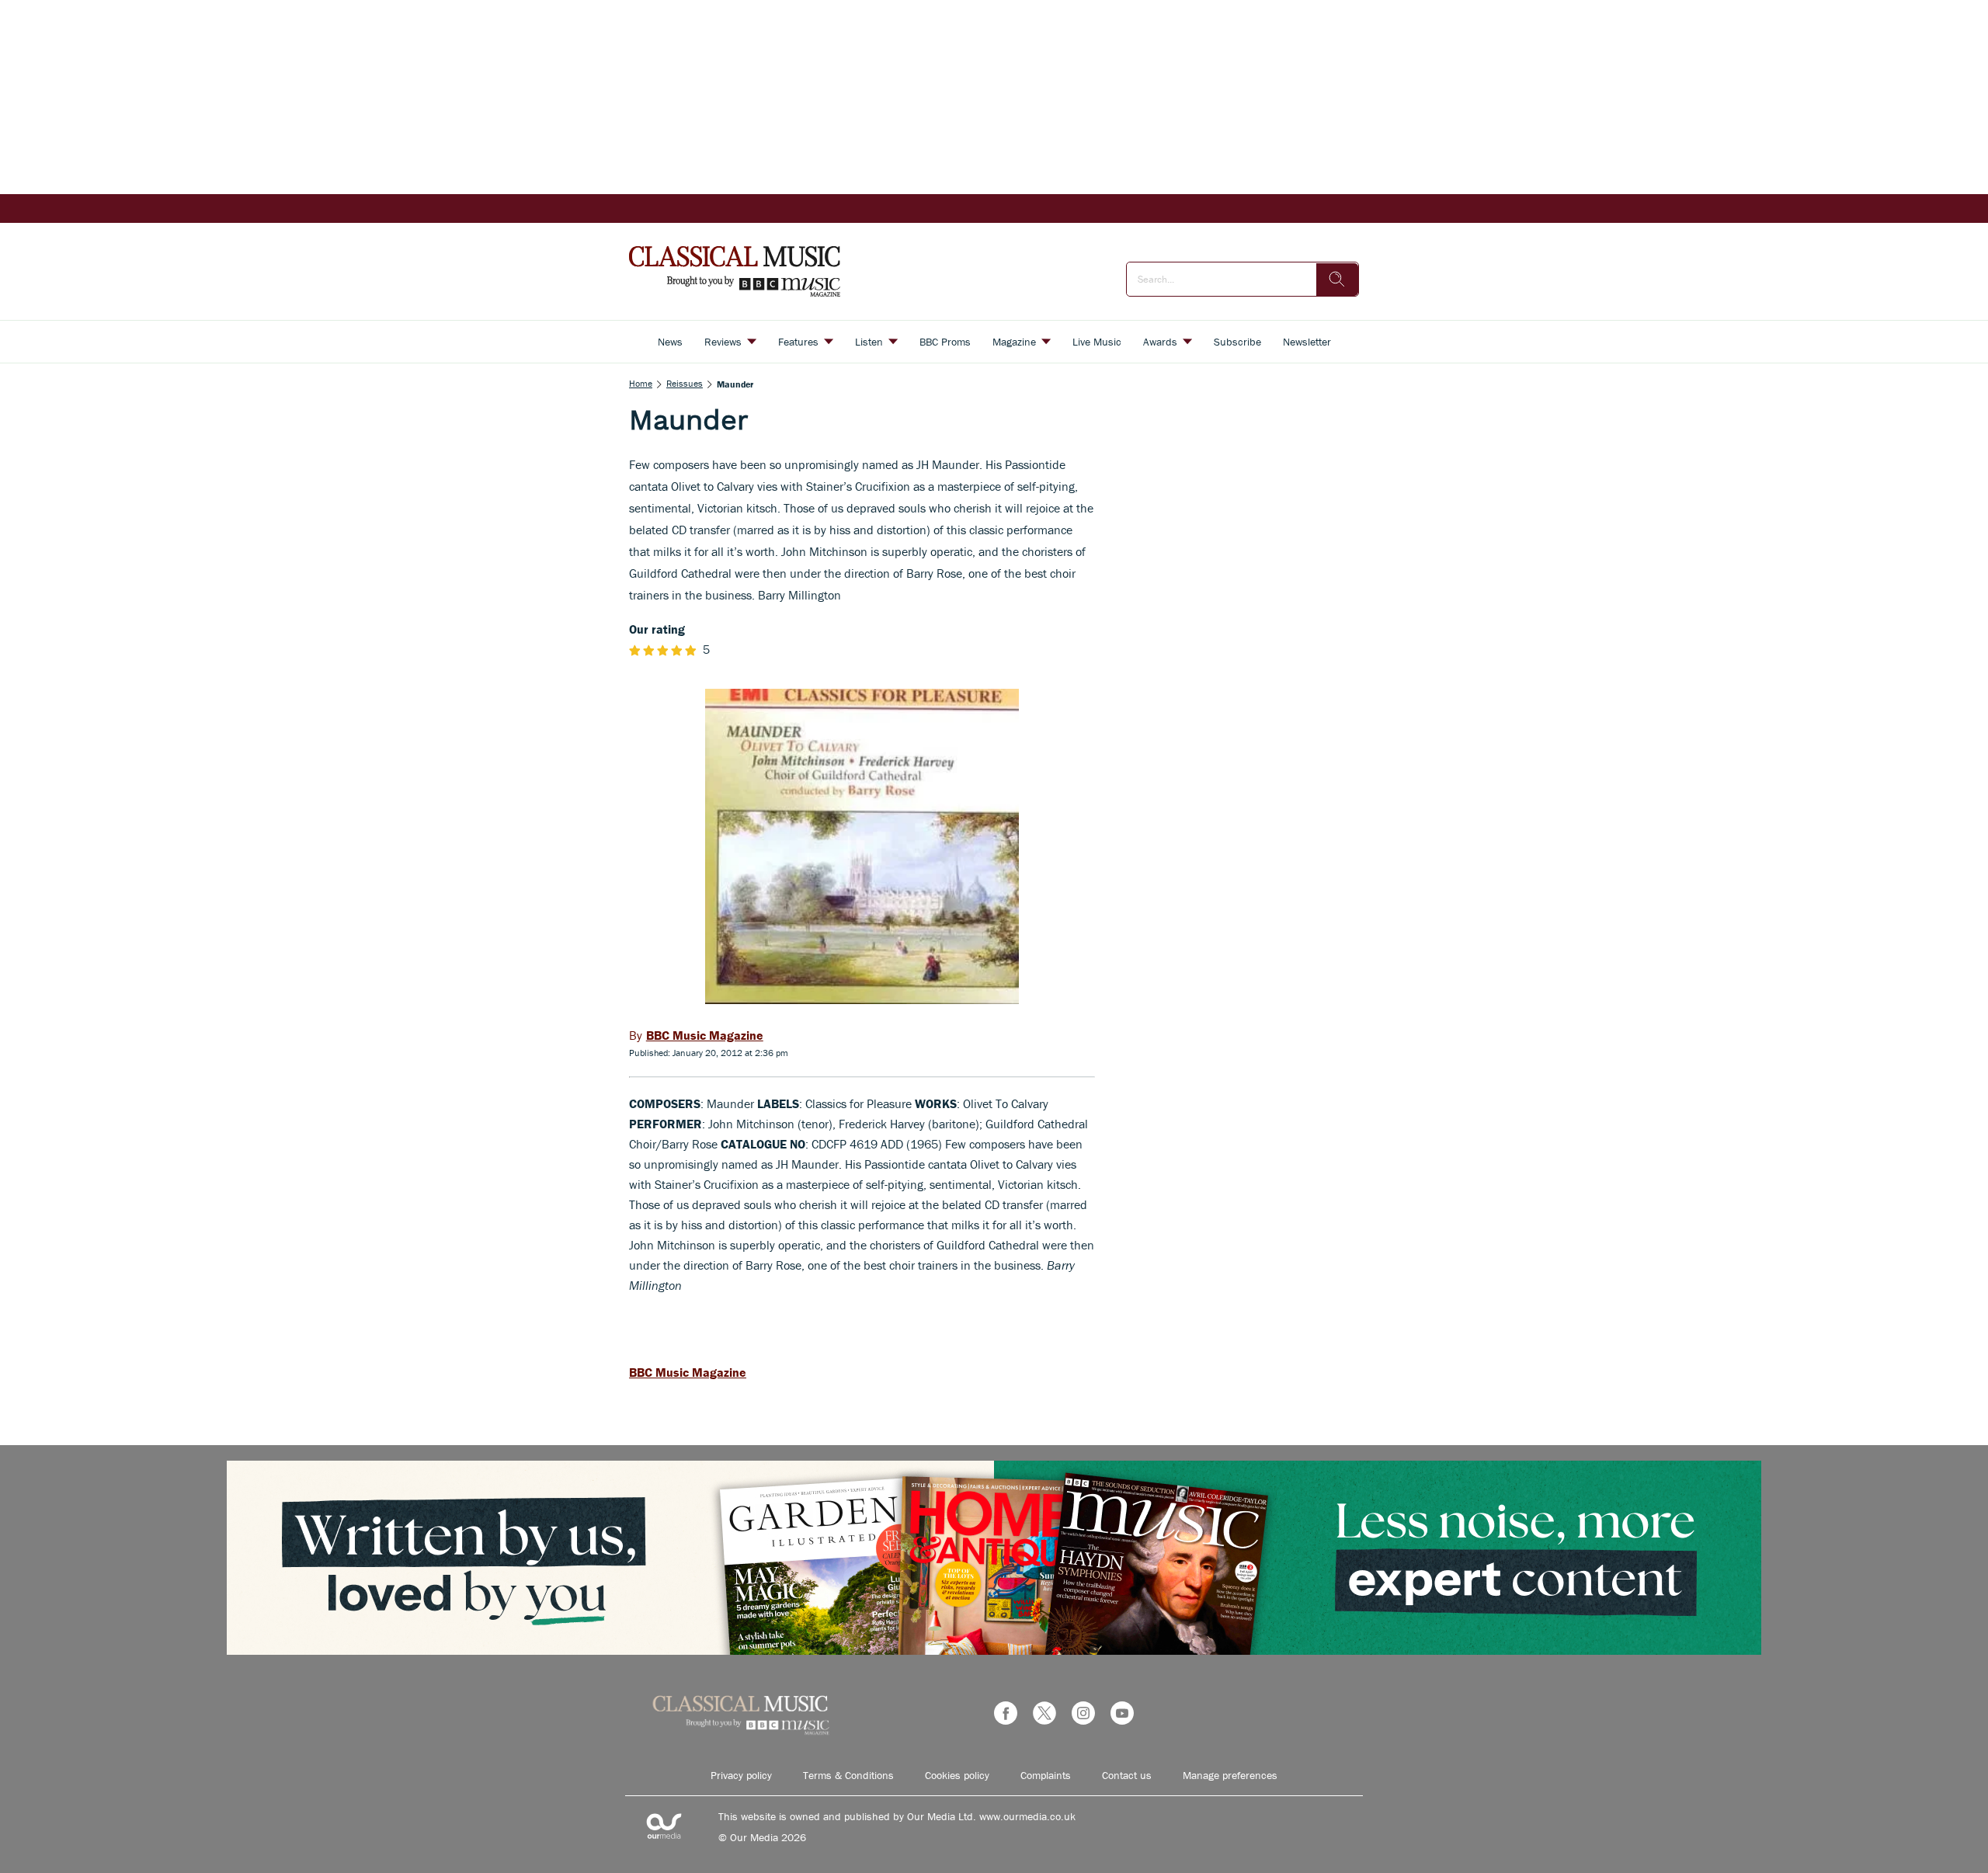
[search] (1337, 280)
